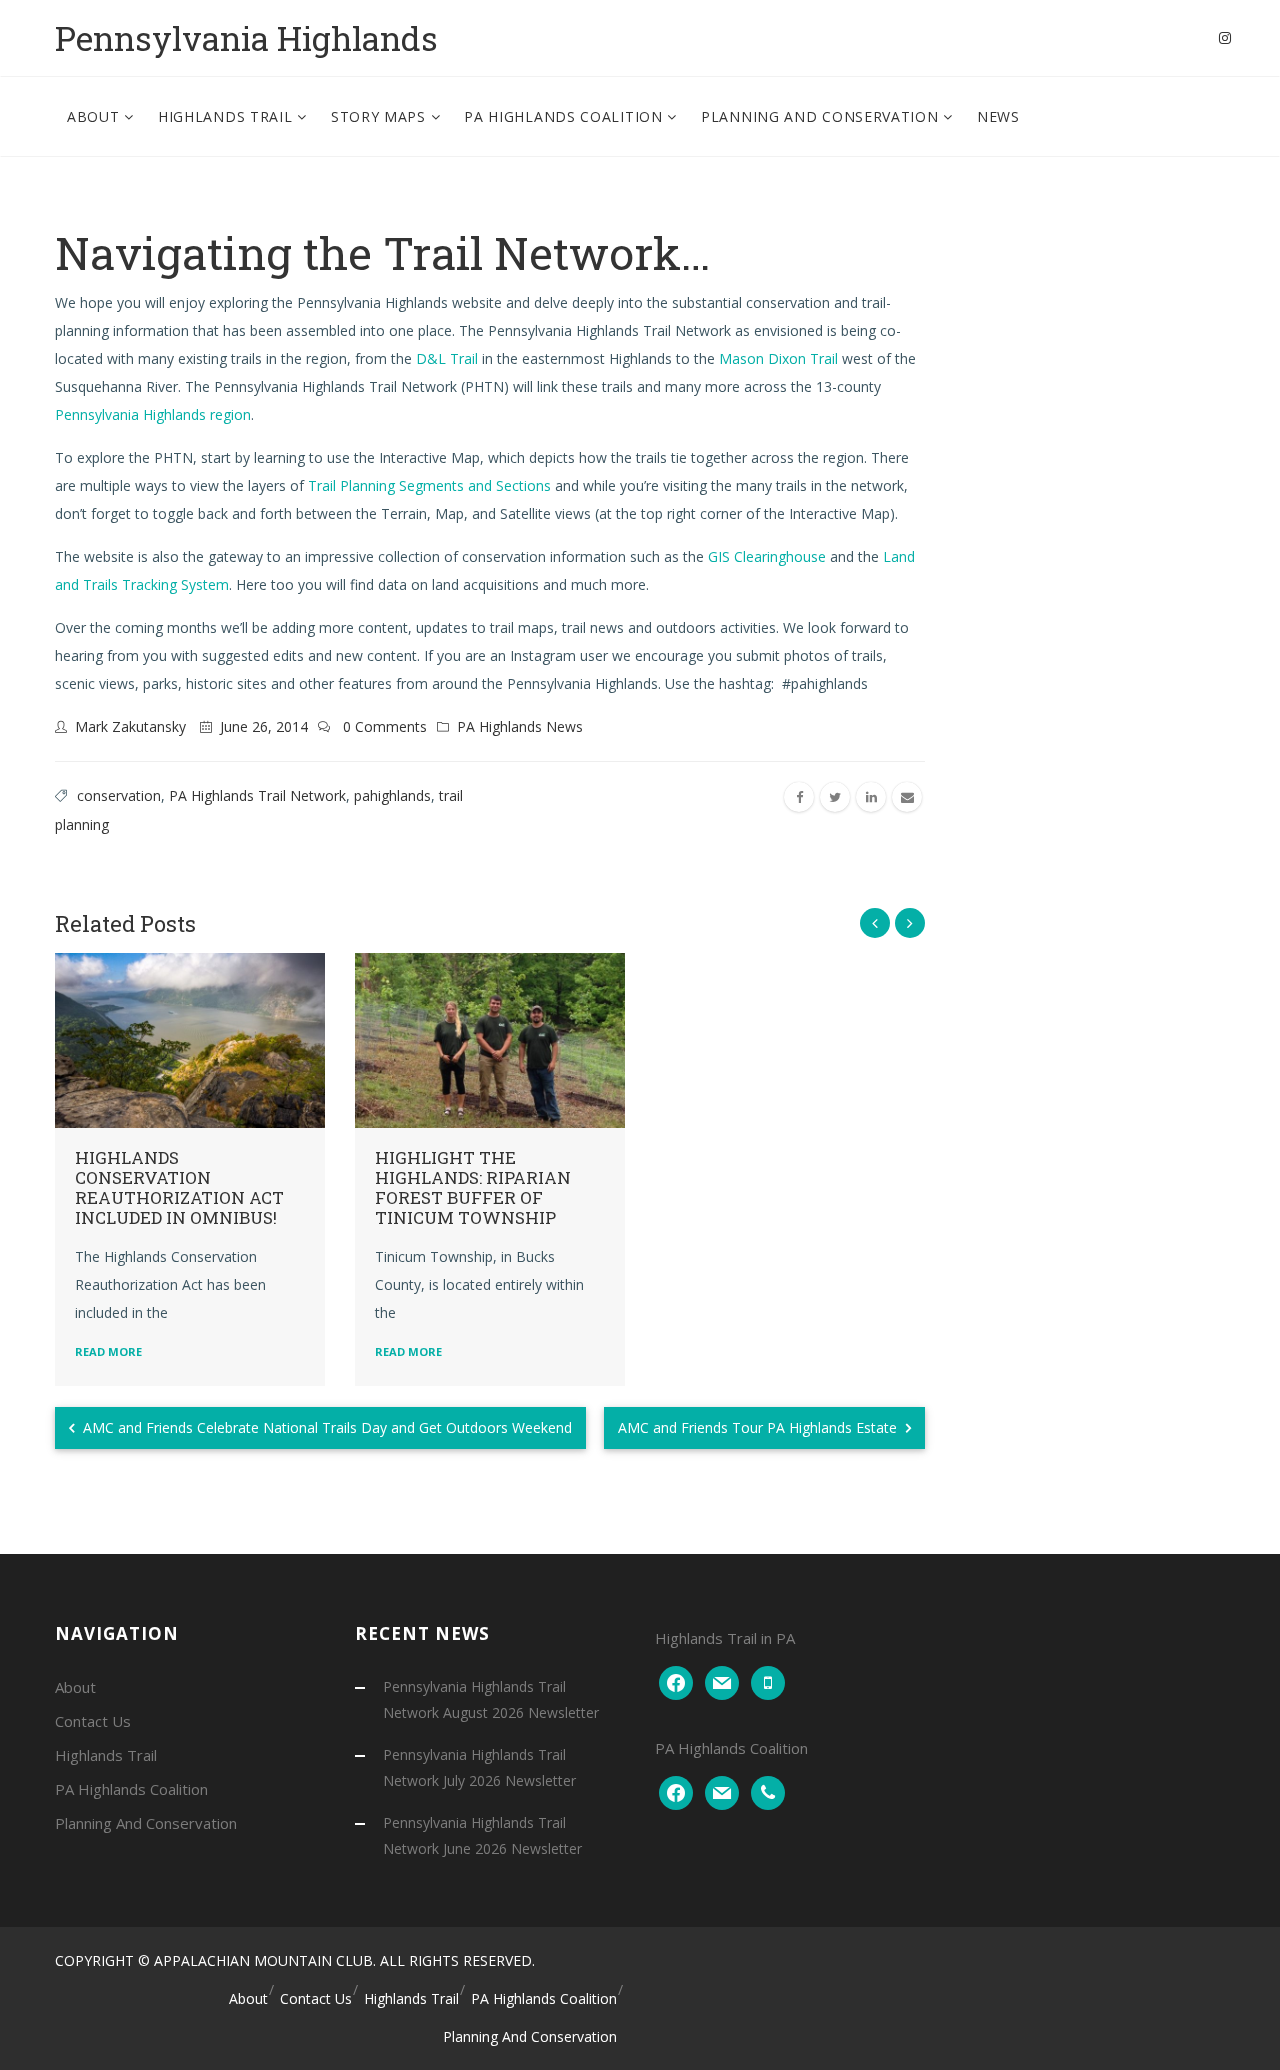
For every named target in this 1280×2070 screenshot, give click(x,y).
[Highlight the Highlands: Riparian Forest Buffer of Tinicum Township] (490, 1040)
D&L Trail (449, 358)
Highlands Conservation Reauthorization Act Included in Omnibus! (179, 1187)
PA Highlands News (520, 726)
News (998, 116)
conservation (119, 795)
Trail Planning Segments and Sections (431, 485)
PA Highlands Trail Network (257, 795)
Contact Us (93, 1721)
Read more (108, 1351)
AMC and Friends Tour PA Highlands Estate (759, 1427)
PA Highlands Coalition (565, 116)
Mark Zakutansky (130, 726)
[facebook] (799, 797)
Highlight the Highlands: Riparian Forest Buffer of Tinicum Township (473, 1187)
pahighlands (392, 795)
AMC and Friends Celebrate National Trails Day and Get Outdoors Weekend (325, 1427)
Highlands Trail (227, 116)
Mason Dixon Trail (778, 358)
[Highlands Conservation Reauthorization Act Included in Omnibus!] (190, 1040)
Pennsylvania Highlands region (153, 414)
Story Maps (381, 116)
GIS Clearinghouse (767, 556)
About (95, 116)
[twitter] (835, 797)
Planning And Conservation (822, 116)
